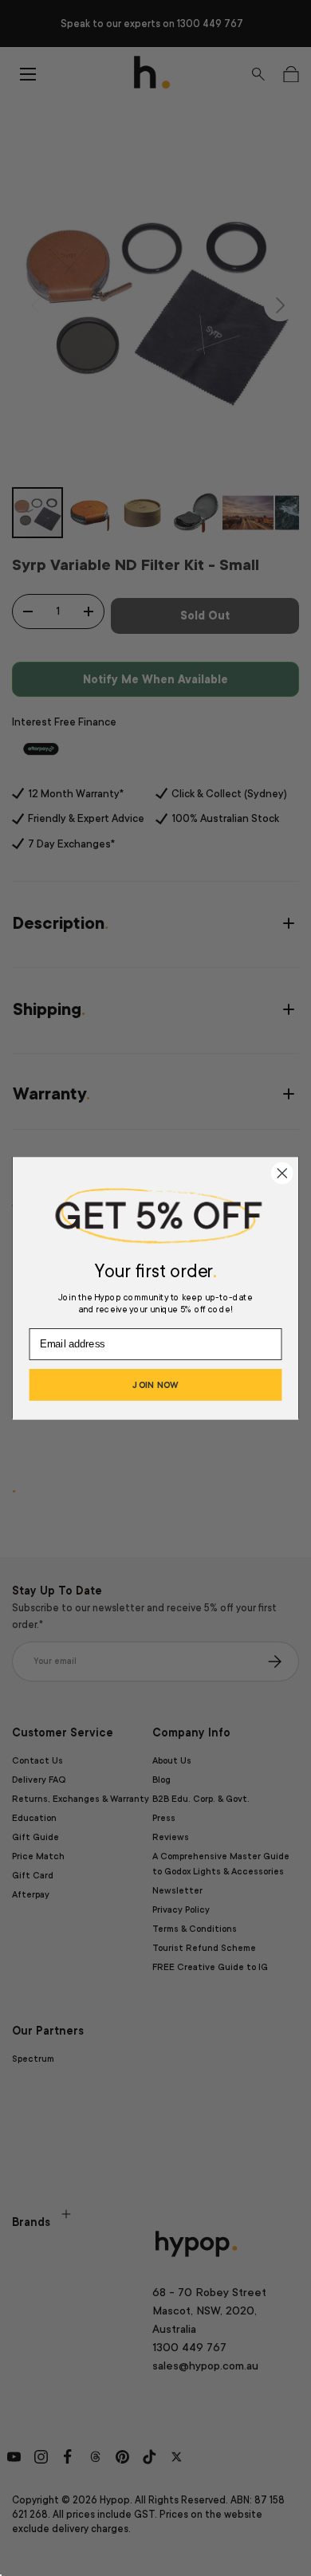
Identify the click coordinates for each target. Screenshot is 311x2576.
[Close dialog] (282, 1173)
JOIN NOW (155, 1384)
